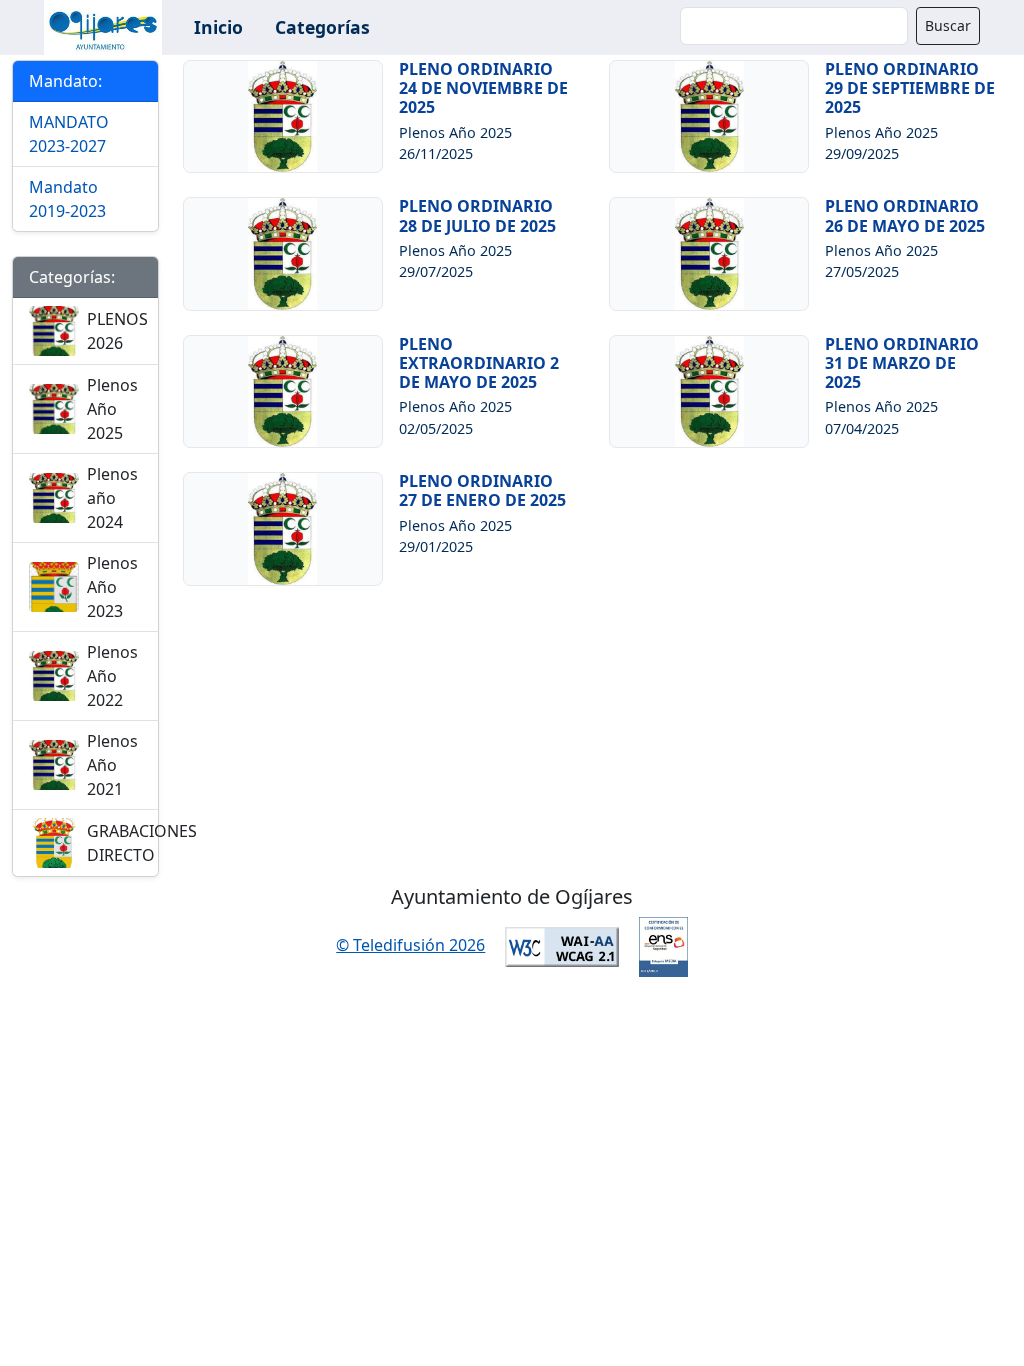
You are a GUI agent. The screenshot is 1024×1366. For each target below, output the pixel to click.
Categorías (322, 27)
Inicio (218, 27)
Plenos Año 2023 (112, 587)
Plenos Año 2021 (112, 765)
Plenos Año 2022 (112, 676)
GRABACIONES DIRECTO (142, 843)
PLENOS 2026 (117, 331)
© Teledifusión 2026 (410, 945)
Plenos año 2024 (112, 498)
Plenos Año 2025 (112, 409)
